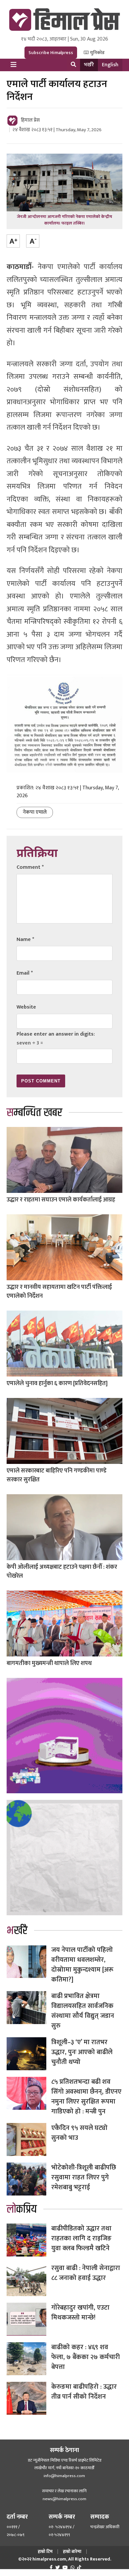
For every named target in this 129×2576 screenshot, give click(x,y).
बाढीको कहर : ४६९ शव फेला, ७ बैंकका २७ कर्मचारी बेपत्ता (86, 2357)
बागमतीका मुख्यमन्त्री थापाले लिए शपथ (49, 1663)
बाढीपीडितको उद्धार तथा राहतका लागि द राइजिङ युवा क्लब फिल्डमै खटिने (81, 2238)
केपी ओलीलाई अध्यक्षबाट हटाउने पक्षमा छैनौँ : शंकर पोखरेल (62, 1572)
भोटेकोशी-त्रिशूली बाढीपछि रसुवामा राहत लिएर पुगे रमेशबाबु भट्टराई (84, 2177)
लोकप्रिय (22, 2209)
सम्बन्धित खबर (34, 1113)
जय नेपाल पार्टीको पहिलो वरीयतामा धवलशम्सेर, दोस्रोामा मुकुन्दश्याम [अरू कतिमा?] (82, 1965)
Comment (30, 867)
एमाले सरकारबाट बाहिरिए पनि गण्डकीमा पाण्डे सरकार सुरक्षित (57, 1475)
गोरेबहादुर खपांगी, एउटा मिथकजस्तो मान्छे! (80, 2313)
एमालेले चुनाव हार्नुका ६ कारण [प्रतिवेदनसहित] (57, 1383)
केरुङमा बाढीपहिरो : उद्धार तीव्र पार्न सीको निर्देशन (84, 2392)
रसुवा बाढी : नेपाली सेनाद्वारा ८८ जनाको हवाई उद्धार (86, 2273)
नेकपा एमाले (35, 812)
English (110, 65)
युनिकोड (97, 53)
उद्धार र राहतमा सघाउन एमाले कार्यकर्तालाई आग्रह (61, 1200)
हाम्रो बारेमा (72, 2551)
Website (26, 1007)
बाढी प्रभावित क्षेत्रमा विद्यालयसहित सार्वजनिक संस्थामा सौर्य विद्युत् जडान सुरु (83, 2011)
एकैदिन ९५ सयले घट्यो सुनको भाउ (79, 2133)
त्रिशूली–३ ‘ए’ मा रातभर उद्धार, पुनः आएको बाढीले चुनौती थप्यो (82, 2052)
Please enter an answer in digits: (56, 1034)
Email (25, 973)
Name (25, 939)
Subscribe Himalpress (51, 53)
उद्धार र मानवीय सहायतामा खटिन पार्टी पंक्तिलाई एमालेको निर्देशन (59, 1292)
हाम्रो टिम (45, 2551)
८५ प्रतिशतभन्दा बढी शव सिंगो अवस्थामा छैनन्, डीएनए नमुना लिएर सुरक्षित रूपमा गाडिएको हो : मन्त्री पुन (86, 2097)
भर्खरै (89, 65)
